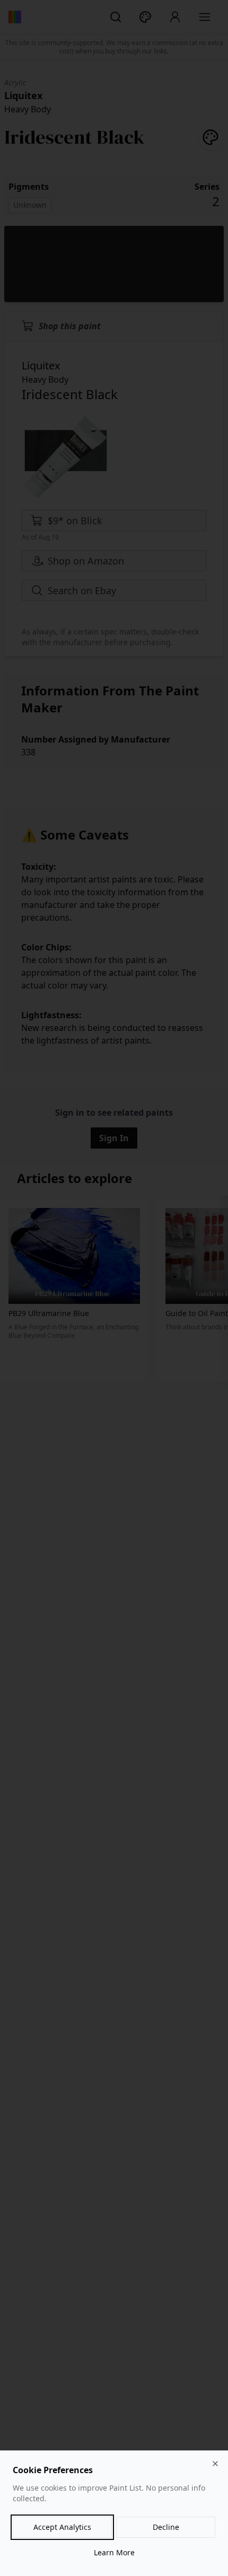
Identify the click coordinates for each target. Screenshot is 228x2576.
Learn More (114, 2552)
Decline (166, 2527)
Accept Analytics (62, 2527)
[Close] (215, 2464)
